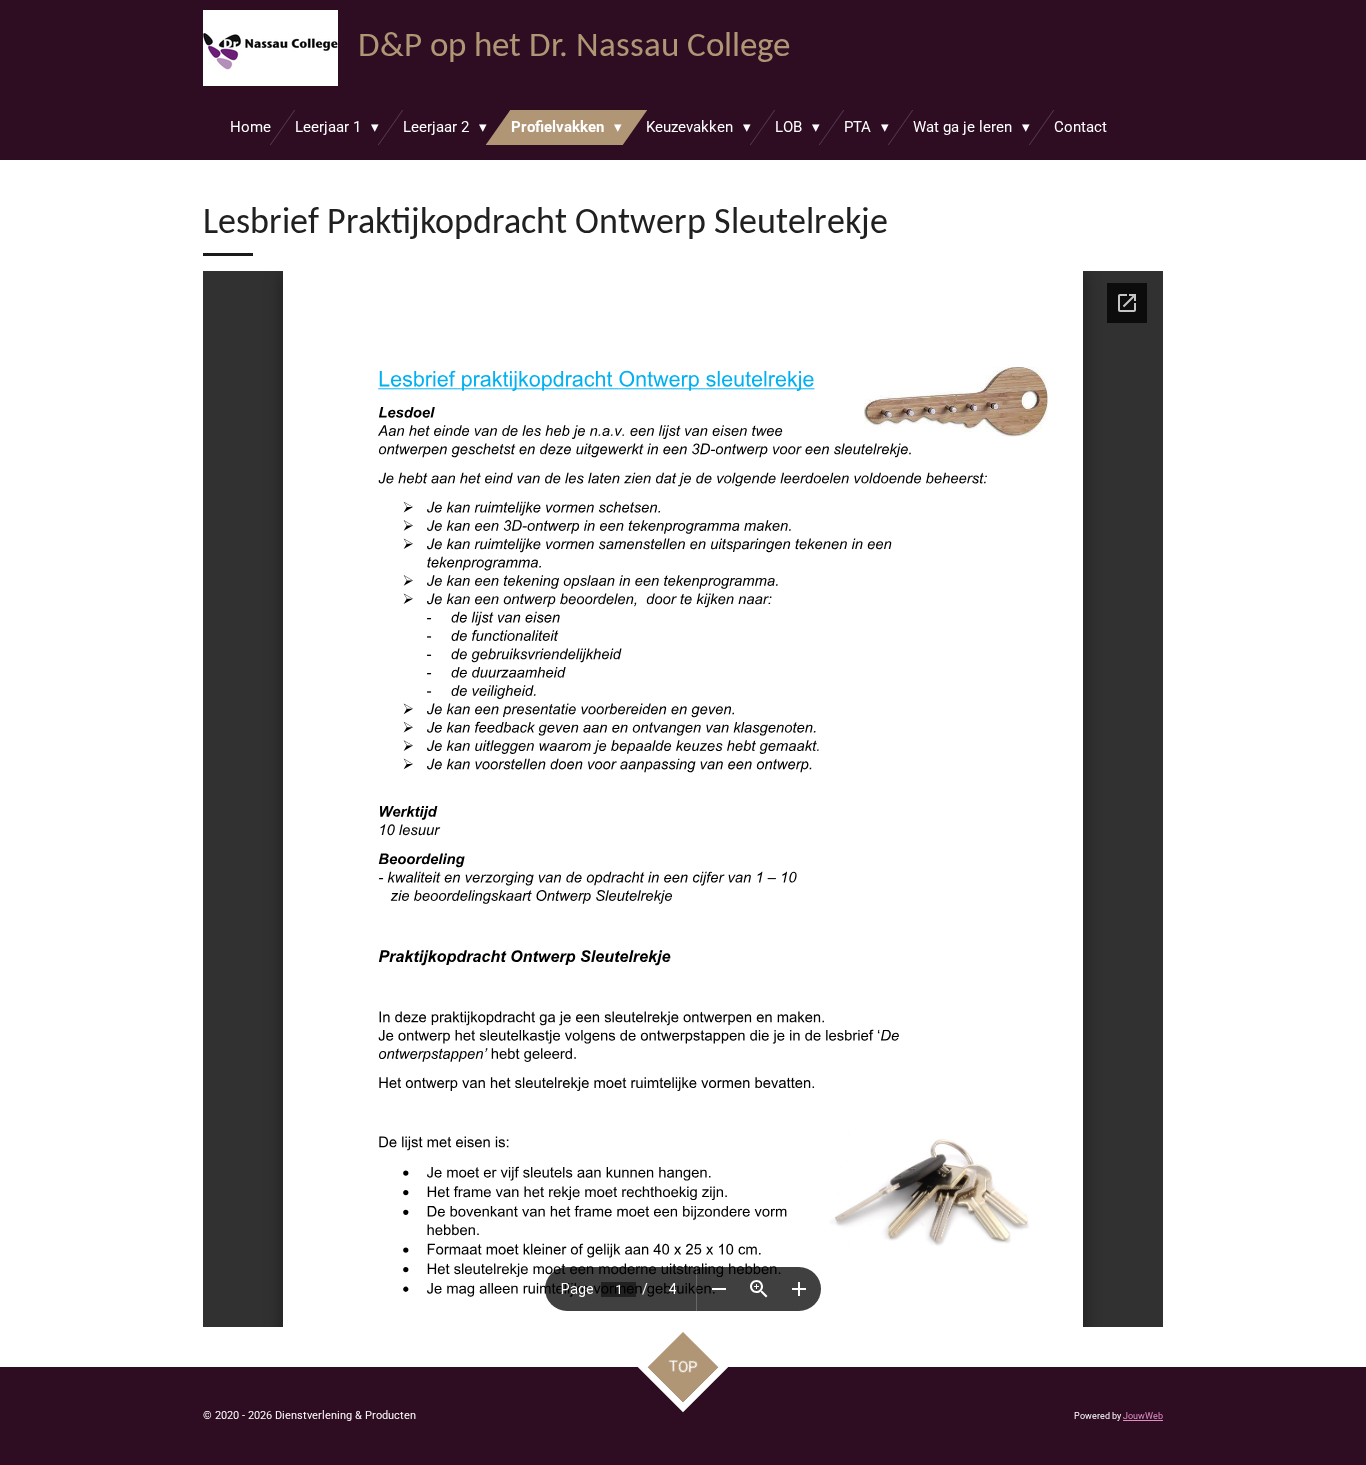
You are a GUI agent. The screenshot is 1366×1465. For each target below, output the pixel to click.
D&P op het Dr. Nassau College (574, 47)
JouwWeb (1143, 1416)
